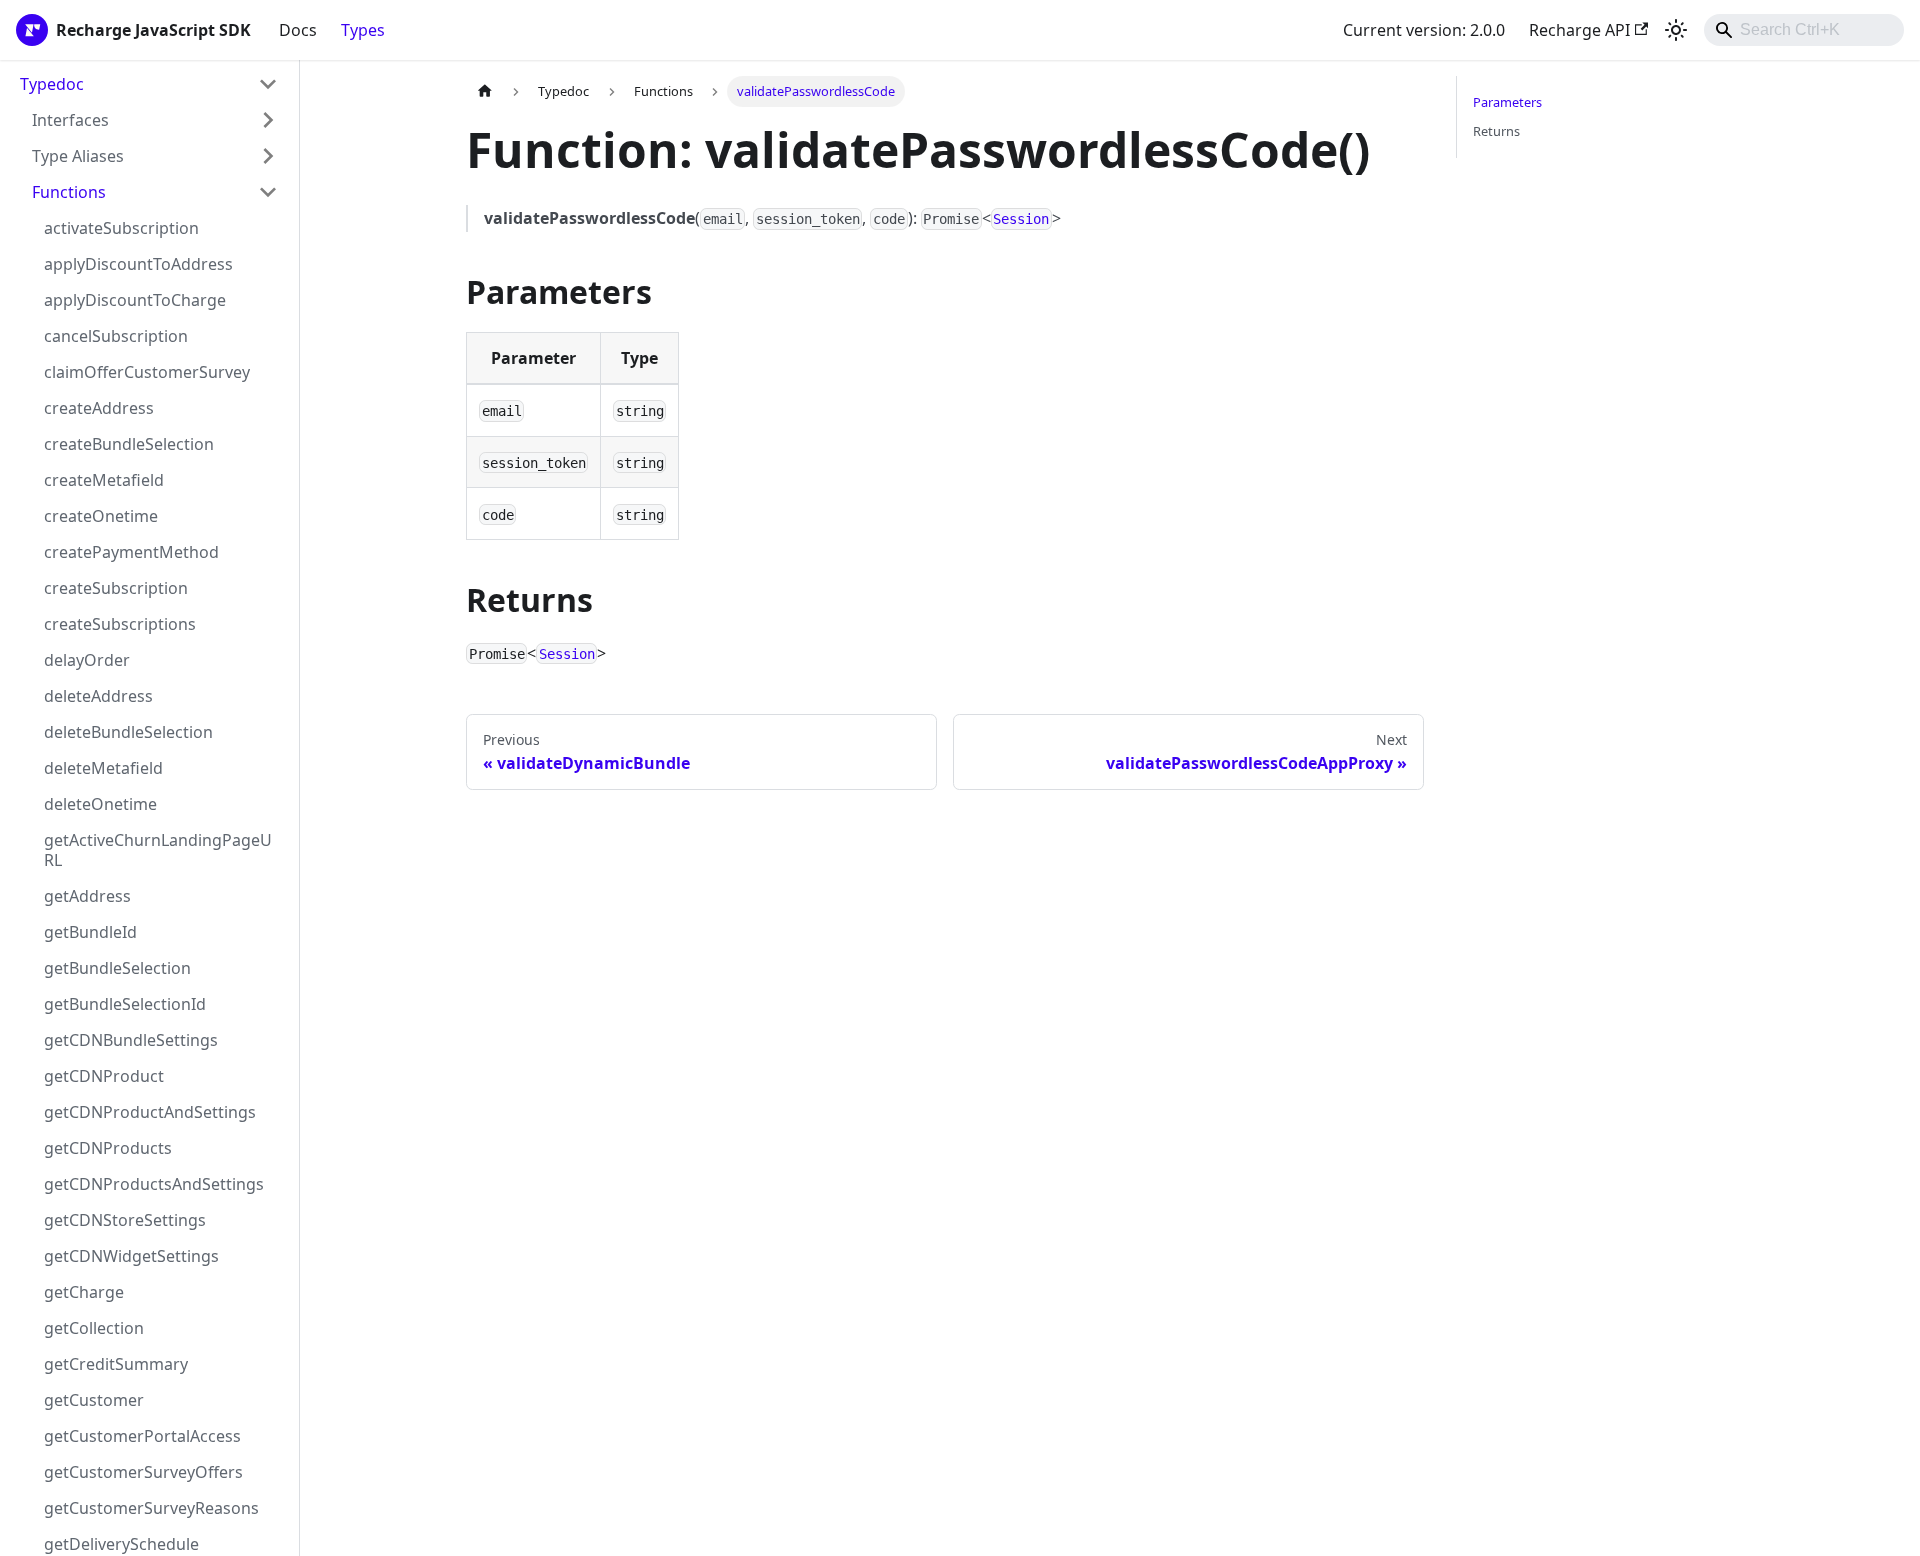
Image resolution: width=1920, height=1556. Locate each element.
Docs (298, 30)
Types (363, 30)
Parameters (1507, 102)
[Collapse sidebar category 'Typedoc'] (268, 84)
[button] (155, 120)
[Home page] (485, 91)
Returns (1496, 131)
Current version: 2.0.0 (1424, 30)
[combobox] (1804, 30)
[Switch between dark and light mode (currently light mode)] (1676, 30)
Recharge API (1579, 30)
